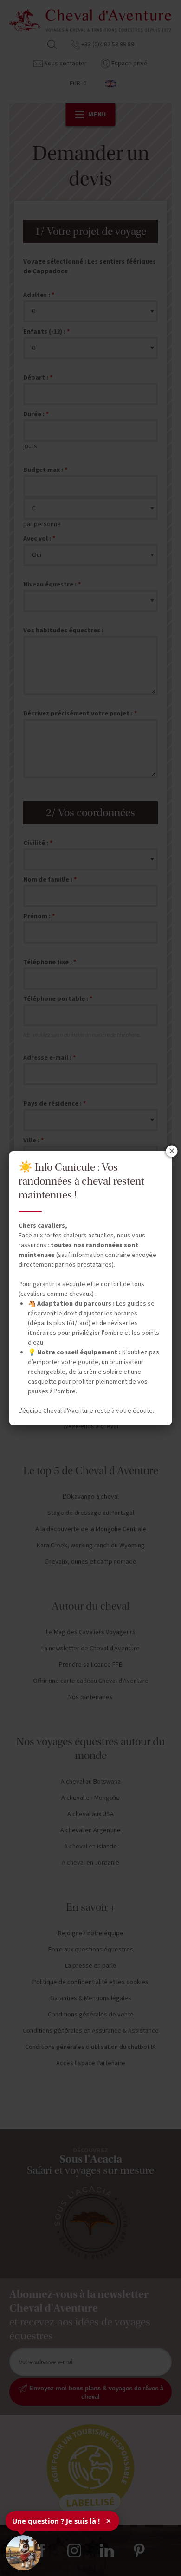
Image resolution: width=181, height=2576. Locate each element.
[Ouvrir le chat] (23, 2553)
